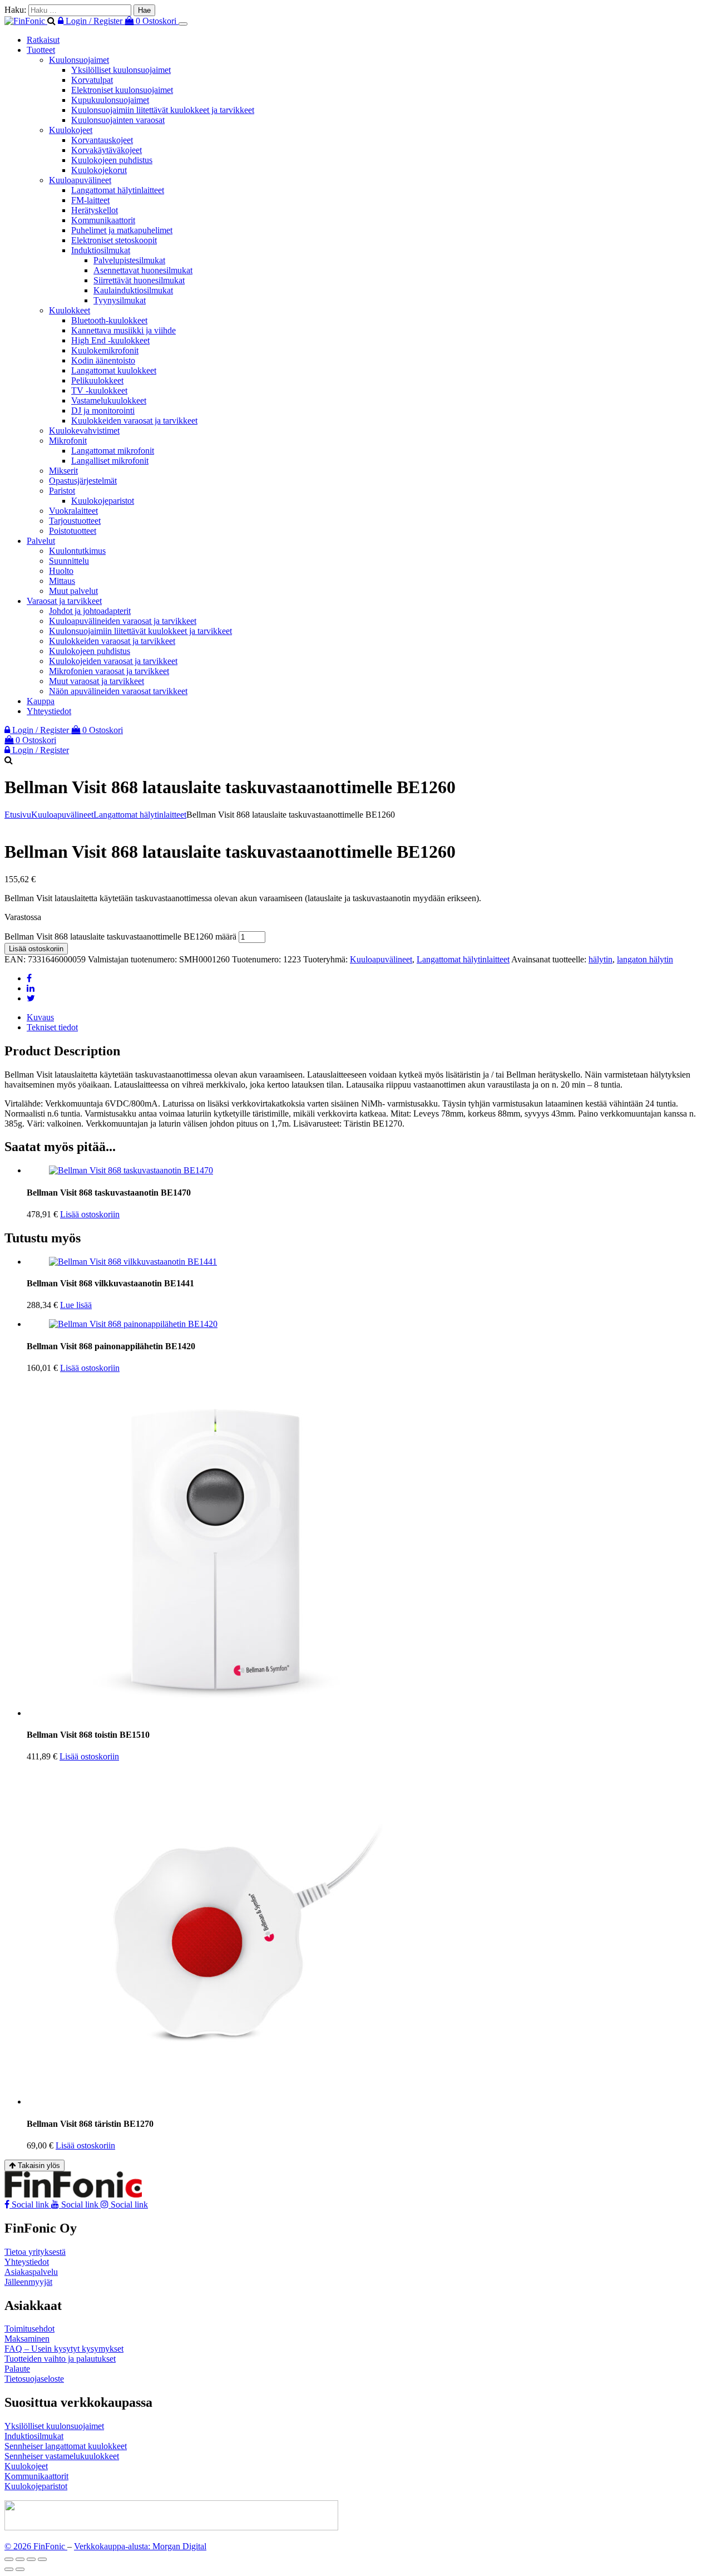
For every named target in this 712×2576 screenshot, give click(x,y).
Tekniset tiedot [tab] (52, 1027)
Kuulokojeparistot (103, 501)
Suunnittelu (69, 561)
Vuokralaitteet (73, 511)
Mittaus (62, 581)
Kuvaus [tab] (40, 1017)
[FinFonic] (26, 21)
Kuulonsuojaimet (79, 60)
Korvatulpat (92, 80)
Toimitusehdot (29, 2329)
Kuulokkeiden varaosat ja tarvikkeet (134, 421)
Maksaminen (27, 2339)
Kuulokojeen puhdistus (112, 160)
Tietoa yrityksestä (35, 2252)
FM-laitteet (90, 200)
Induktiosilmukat (101, 250)
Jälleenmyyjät (28, 2282)
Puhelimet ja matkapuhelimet (122, 230)
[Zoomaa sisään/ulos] (9, 2559)
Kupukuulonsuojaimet (110, 100)
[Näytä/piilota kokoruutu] (20, 2559)
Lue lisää (76, 1305)
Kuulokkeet (70, 310)
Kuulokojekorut (99, 170)
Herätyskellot (95, 210)
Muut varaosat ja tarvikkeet (97, 681)
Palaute (17, 2369)
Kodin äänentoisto (103, 360)
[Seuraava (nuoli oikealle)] (20, 2569)
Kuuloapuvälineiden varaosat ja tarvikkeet (123, 621)
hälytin (600, 959)
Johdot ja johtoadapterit (90, 611)
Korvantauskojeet (102, 140)
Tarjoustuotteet (75, 521)
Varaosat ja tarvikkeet (64, 601)
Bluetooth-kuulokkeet (109, 320)
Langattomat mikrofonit (113, 451)
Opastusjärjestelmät (83, 481)
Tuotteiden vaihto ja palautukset (60, 2359)
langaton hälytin (645, 959)
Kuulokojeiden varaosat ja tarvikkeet (113, 661)
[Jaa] (31, 2559)
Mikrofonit (68, 441)
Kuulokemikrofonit (105, 350)
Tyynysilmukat (120, 300)
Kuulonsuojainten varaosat (118, 120)
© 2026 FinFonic (36, 2546)
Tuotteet (41, 50)
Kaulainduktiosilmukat (133, 290)
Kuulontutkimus (77, 551)
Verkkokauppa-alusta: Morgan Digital (140, 2546)
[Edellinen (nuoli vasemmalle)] (9, 2569)
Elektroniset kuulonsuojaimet (122, 90)
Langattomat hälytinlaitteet (118, 190)
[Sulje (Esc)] (42, 2559)
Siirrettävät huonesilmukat (139, 280)
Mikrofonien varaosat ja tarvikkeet (109, 671)
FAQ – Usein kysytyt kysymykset (64, 2349)
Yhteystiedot (49, 711)
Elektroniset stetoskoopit (114, 240)
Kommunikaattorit (103, 220)
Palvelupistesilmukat (129, 260)
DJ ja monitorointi (103, 411)
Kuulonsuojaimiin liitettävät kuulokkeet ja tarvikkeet (163, 110)
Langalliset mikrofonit (110, 461)
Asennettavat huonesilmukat (143, 270)
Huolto (61, 571)
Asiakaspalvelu (31, 2272)
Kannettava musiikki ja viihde (123, 330)
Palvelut (41, 541)
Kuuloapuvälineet (80, 180)
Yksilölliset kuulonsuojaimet (121, 70)
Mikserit (63, 471)
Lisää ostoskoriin (36, 949)
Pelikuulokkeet (97, 380)
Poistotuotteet (73, 531)
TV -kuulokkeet (99, 390)
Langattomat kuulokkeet (114, 370)
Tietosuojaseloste (34, 2379)
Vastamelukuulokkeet (109, 400)
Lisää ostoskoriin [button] (90, 1214)
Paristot (62, 491)
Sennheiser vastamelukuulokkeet (62, 2456)
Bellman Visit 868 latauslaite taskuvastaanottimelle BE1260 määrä (120, 936)
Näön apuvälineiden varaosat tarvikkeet (118, 691)
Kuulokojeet (71, 130)
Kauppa (41, 701)
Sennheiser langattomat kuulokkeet (66, 2446)
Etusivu (18, 815)
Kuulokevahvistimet (84, 431)
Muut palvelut (73, 591)
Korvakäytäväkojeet (107, 150)
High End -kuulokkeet (110, 340)
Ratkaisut (43, 40)
